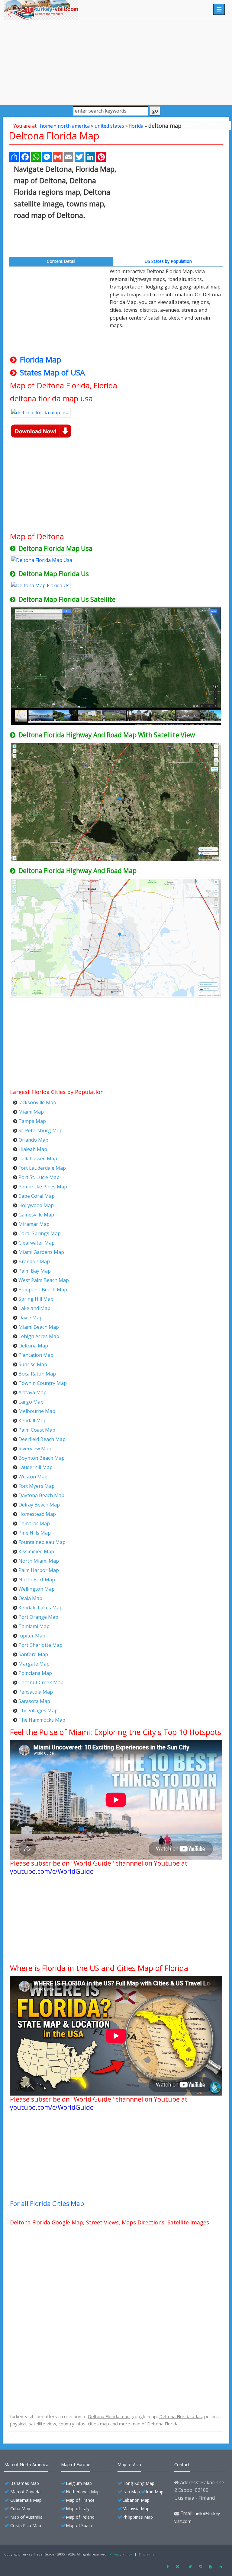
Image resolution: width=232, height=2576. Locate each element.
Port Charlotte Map (40, 1645)
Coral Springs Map (40, 1233)
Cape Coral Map (37, 1196)
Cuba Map (20, 2509)
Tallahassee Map (38, 1159)
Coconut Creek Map (41, 1682)
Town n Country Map (43, 1383)
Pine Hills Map (35, 1533)
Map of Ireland (80, 2517)
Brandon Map (34, 1261)
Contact (182, 2464)
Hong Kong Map (138, 2483)
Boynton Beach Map (42, 1458)
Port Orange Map (38, 1617)
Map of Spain (79, 2525)
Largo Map (31, 1402)
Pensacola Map (36, 1692)
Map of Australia (26, 2517)
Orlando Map (33, 1140)
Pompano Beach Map (43, 1290)
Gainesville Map (36, 1215)
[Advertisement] (116, 62)
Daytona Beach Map (41, 1495)
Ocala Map (30, 1598)
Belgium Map (79, 2483)
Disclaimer (148, 2554)
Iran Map (131, 2492)
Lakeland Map (34, 1308)
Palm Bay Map (35, 1271)
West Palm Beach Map (44, 1280)
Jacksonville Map (37, 1102)
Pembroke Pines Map (43, 1187)
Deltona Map (33, 1346)
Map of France (80, 2500)
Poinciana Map (35, 1673)
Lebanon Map (136, 2500)
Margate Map (34, 1664)
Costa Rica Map (26, 2525)
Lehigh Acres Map (39, 1336)
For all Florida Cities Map (47, 2204)
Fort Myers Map (37, 1486)
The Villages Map (38, 1710)
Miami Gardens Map (41, 1252)
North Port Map (37, 1580)
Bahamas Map (25, 2483)
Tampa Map (32, 1121)
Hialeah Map (33, 1149)
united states (109, 126)
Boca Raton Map (37, 1374)
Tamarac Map (34, 1523)
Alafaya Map (32, 1392)
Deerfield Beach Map (42, 1439)
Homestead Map (37, 1514)
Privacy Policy (121, 2554)
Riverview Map (35, 1449)
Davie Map (31, 1318)
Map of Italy (78, 2509)
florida (136, 126)
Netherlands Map (83, 2492)
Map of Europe (76, 2464)
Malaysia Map (136, 2509)
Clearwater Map (37, 1243)
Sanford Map (33, 1654)
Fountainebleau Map (42, 1542)
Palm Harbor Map (39, 1570)
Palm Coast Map (37, 1430)
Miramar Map (34, 1224)
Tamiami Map (34, 1626)
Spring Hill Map (36, 1299)
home (46, 126)
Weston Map (33, 1477)
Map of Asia (129, 2464)
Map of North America (26, 2464)
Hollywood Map (36, 1205)
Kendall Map (32, 1420)
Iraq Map (155, 2492)
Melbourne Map (37, 1411)
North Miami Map (39, 1561)
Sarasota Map (34, 1701)
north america (74, 126)
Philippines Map (138, 2517)
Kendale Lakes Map (40, 1608)
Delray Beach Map (39, 1505)
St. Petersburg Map (40, 1130)
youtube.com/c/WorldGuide (52, 1871)
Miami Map (31, 1112)
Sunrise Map (33, 1364)
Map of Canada (25, 2492)
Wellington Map (37, 1589)
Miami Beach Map (39, 1327)
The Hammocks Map (42, 1720)
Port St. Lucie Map (39, 1177)
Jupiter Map (32, 1636)
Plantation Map (36, 1355)
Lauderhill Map (35, 1467)
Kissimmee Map (36, 1551)
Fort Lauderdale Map (42, 1168)
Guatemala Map (26, 2500)
